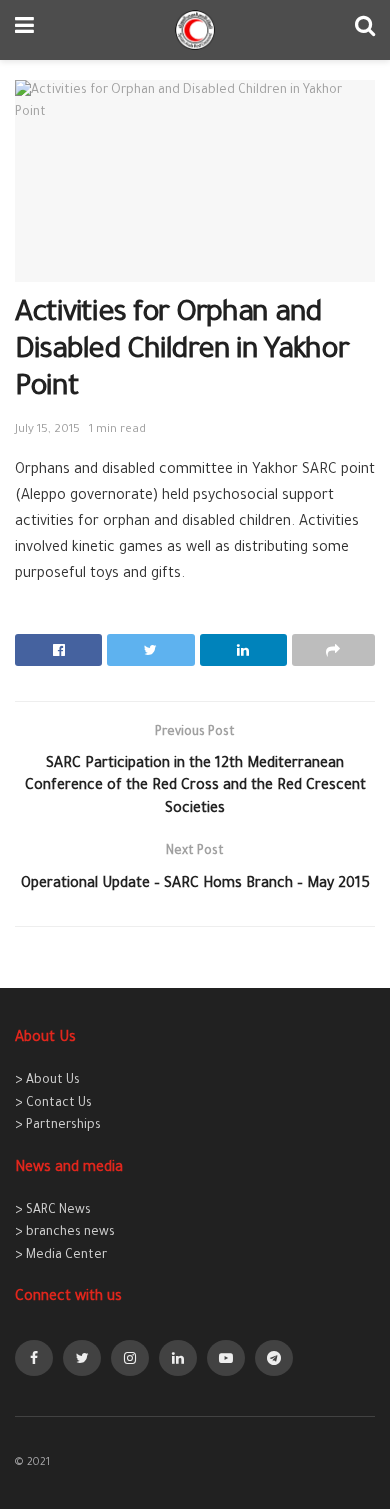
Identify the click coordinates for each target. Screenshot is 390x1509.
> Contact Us (53, 1104)
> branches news (65, 1233)
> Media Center (61, 1256)
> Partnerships (58, 1126)
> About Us (47, 1081)
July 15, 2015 (47, 430)
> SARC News (53, 1211)
